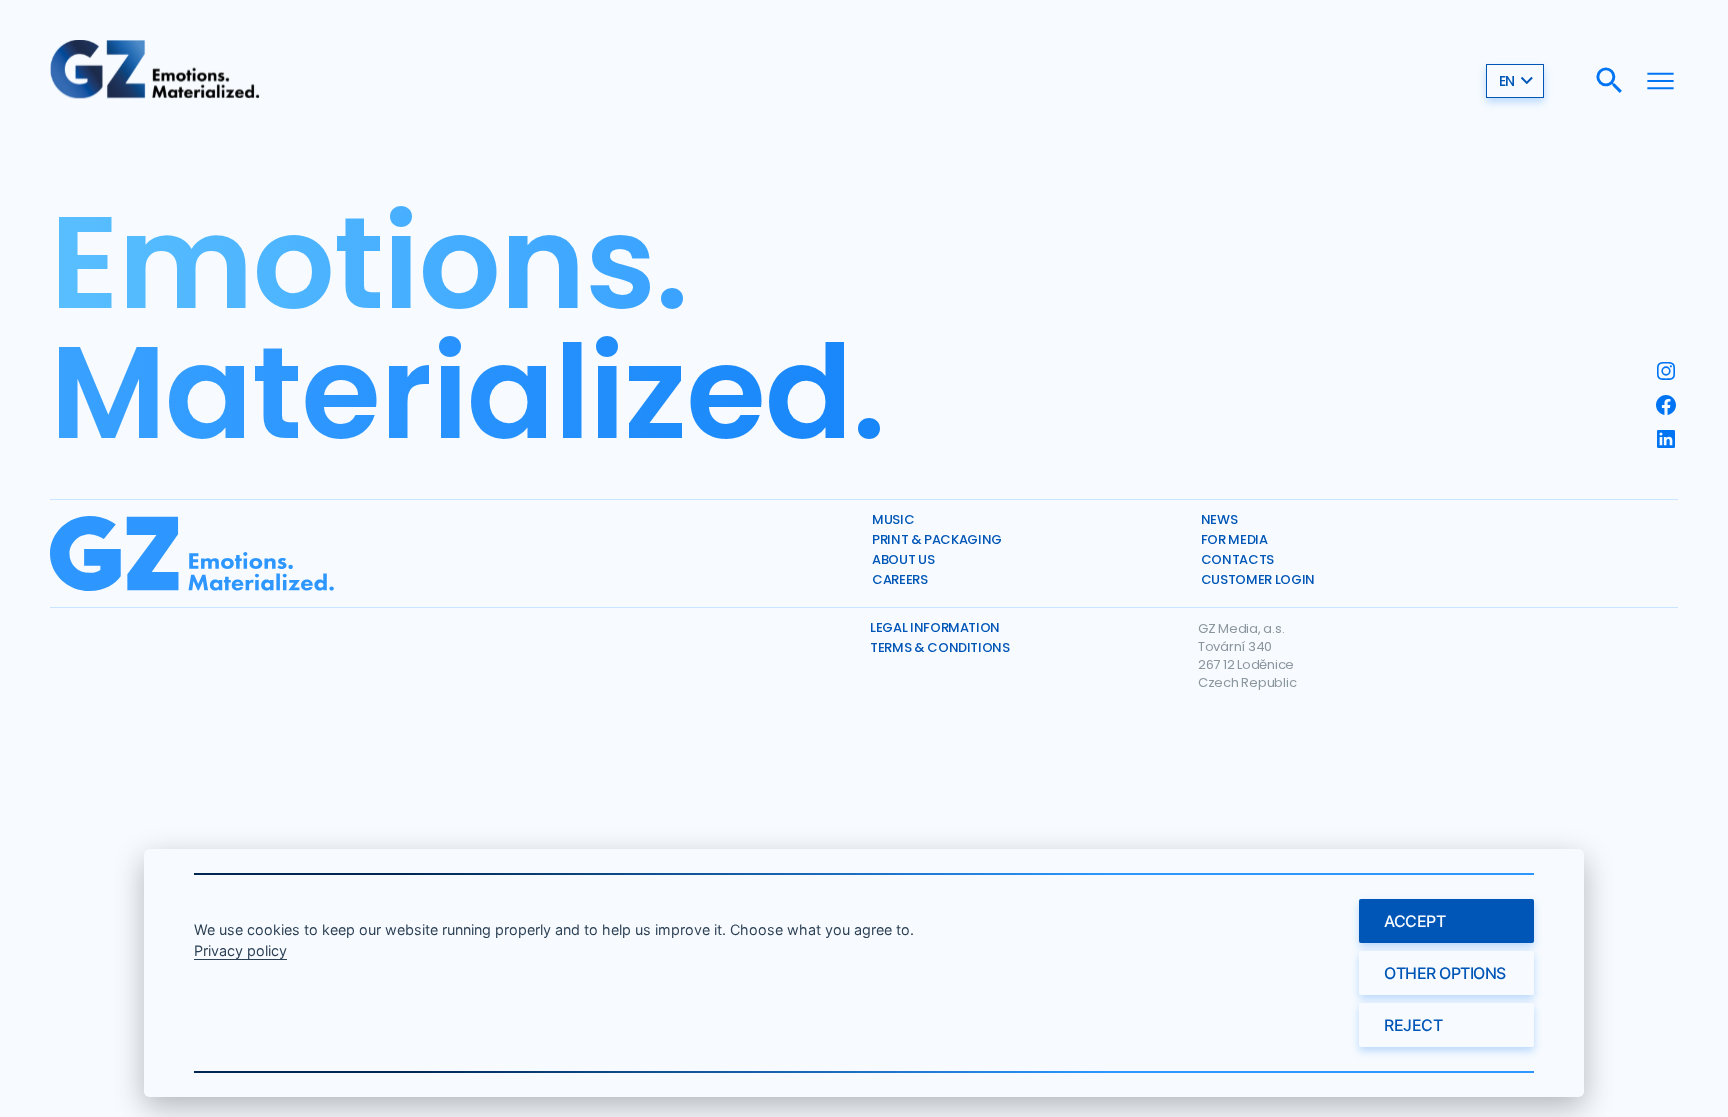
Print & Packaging (937, 539)
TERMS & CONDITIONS (940, 647)
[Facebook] (1666, 405)
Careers (900, 579)
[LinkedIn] (1666, 439)
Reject (1413, 1025)
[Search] (1609, 80)
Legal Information (935, 627)
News (1219, 519)
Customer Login (1258, 579)
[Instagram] (1666, 371)
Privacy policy (240, 950)
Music (893, 519)
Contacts (1237, 559)
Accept (1414, 921)
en (1507, 81)
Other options (1445, 973)
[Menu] (1660, 80)
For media (1234, 539)
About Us (903, 559)
